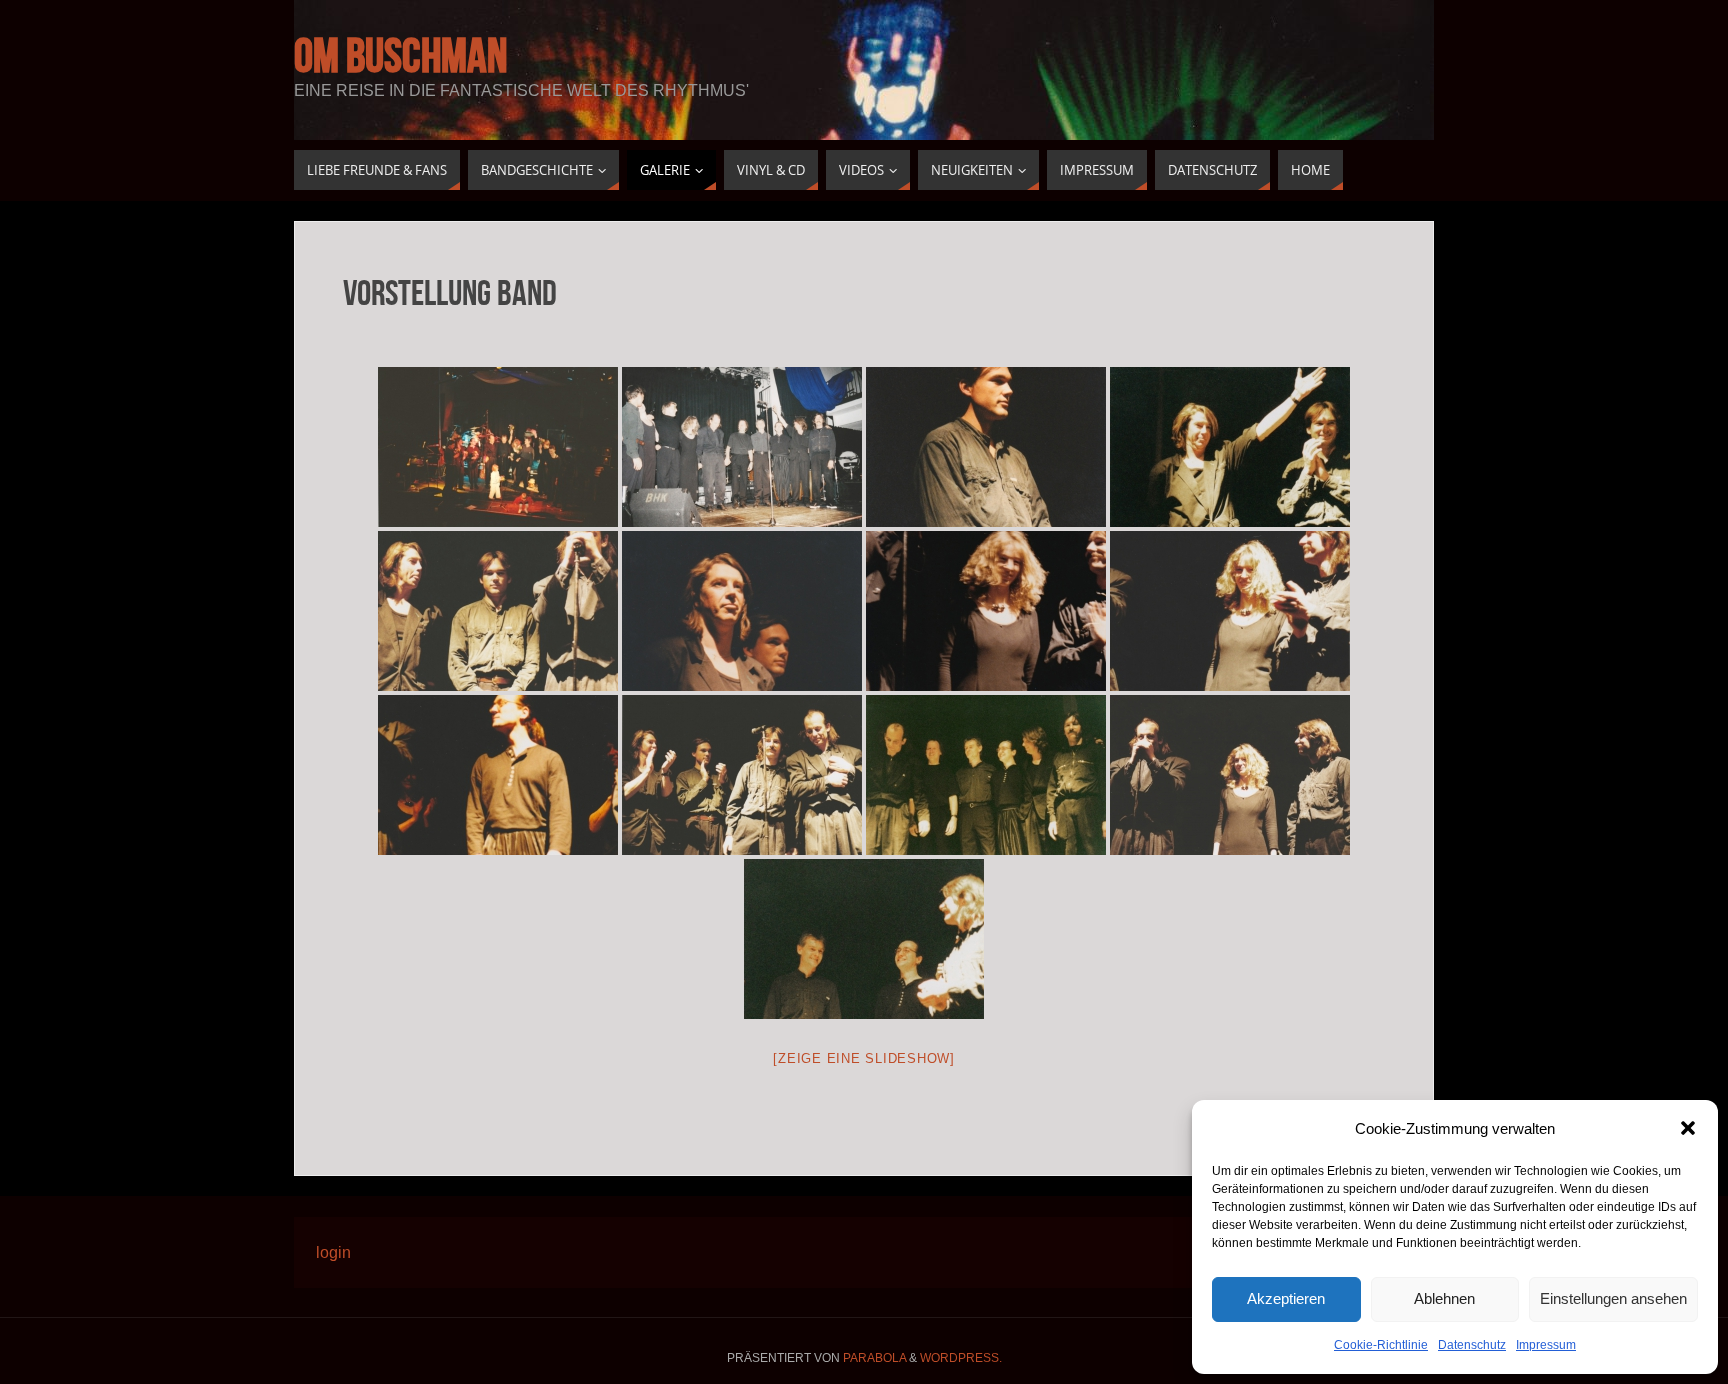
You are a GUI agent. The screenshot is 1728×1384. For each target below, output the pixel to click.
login (333, 1252)
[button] (1688, 1128)
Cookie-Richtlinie (1381, 1345)
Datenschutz (1472, 1345)
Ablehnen (1444, 1298)
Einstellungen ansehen (1613, 1298)
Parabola (874, 1358)
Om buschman (400, 56)
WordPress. (961, 1358)
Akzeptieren (1286, 1298)
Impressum (1546, 1345)
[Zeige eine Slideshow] (864, 1058)
